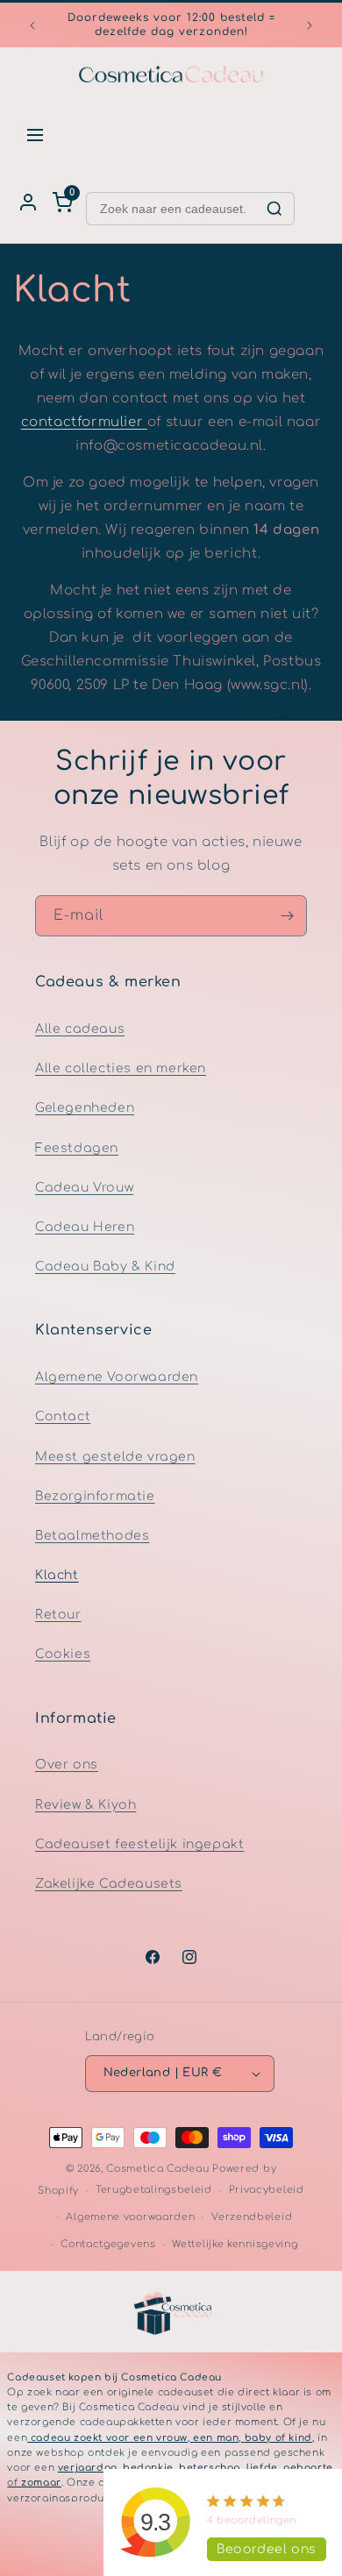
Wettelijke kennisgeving (235, 2244)
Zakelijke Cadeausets (109, 1884)
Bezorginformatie (95, 1496)
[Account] (28, 203)
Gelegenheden (85, 1108)
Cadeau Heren (85, 1227)
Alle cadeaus (80, 1029)
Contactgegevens (108, 2244)
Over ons (67, 1765)
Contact (63, 1416)
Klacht (57, 1575)
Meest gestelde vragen (115, 1457)
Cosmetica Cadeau (157, 2169)
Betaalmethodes (92, 1536)
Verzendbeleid (252, 2217)
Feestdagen (77, 1148)
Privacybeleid (267, 2190)
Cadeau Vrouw (84, 1188)
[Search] (274, 209)
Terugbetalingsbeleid (154, 2190)
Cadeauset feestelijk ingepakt (139, 1844)
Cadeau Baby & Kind (105, 1267)
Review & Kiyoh (85, 1805)
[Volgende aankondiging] (310, 25)
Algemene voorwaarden (130, 2217)
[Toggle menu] (35, 135)
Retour (58, 1615)
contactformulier (84, 422)
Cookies (63, 1654)
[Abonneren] (287, 916)
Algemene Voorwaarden (117, 1377)
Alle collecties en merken (121, 1068)
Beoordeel (267, 2549)
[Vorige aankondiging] (32, 25)
